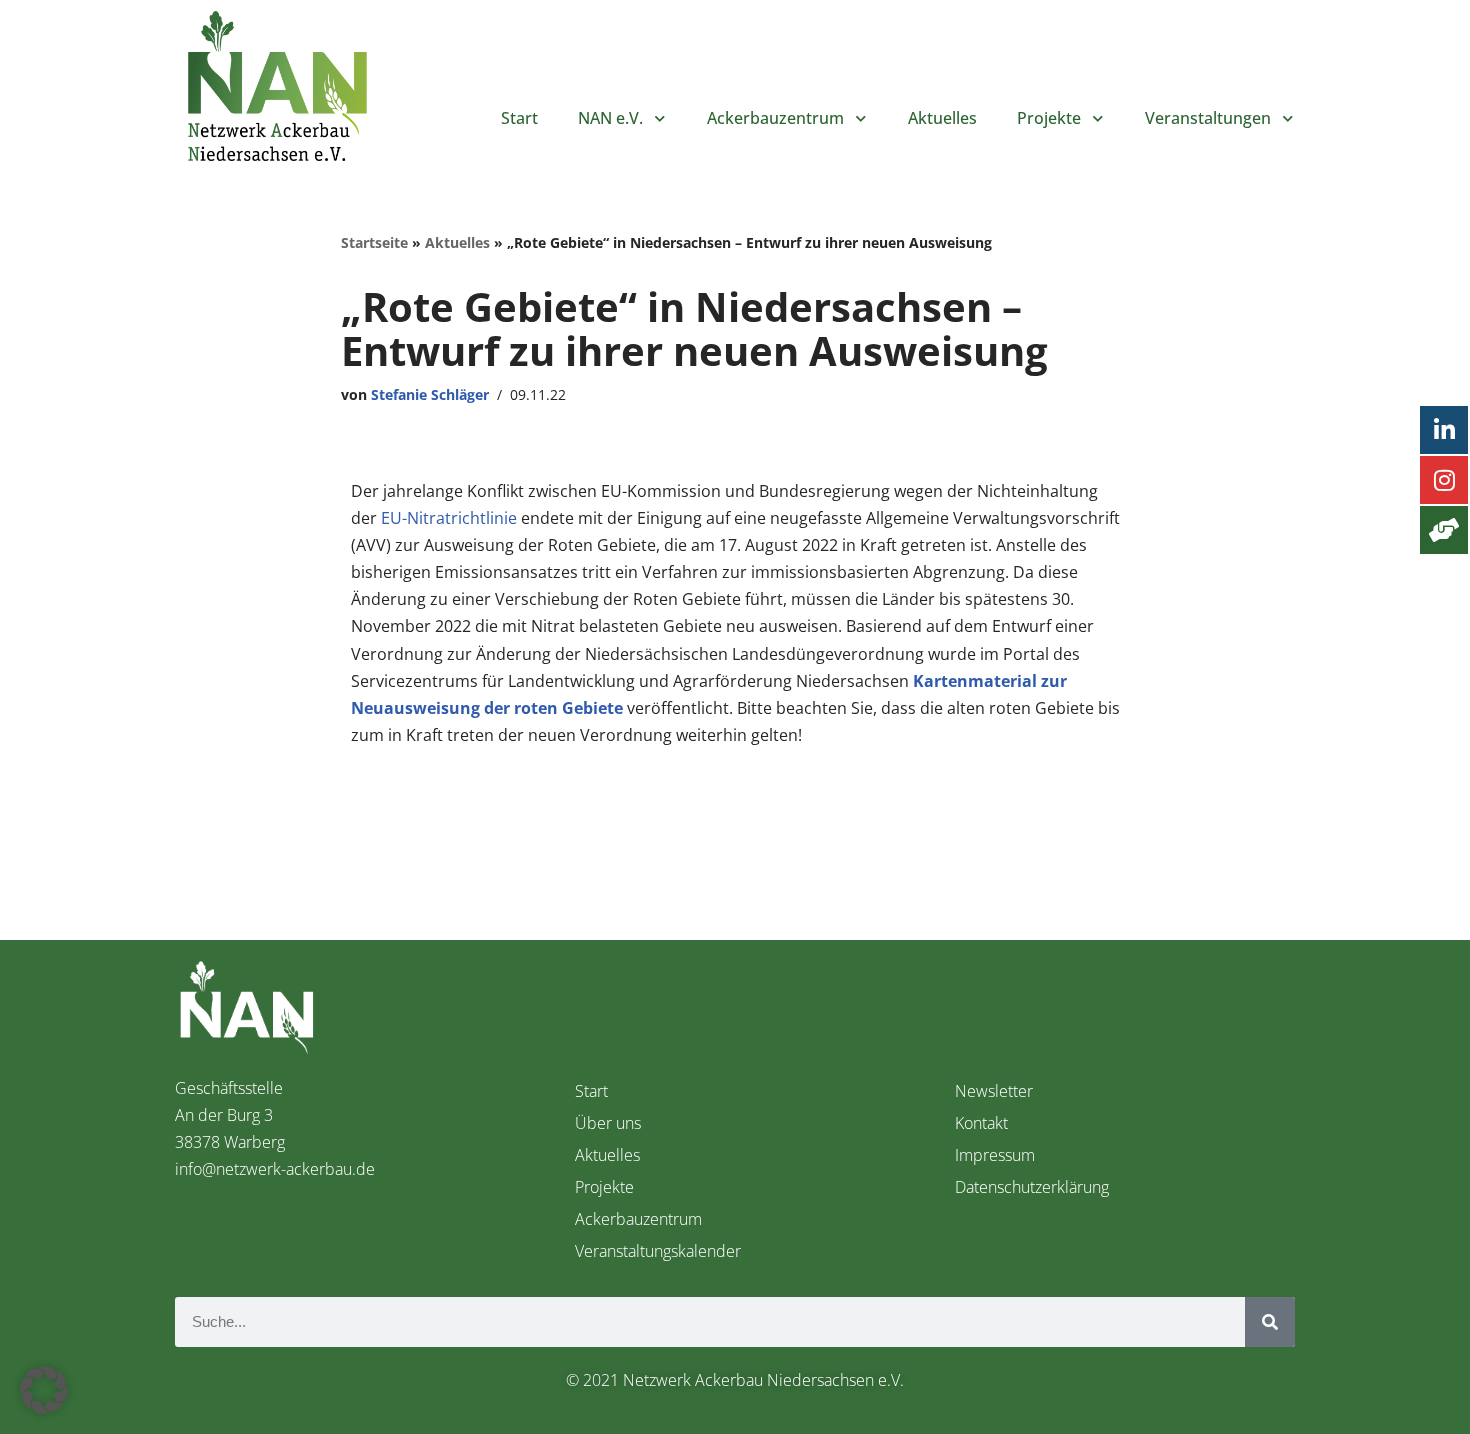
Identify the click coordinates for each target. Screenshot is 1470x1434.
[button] (44, 1390)
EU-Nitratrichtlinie (449, 518)
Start (519, 118)
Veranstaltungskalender (658, 1251)
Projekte (1049, 118)
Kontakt (981, 1123)
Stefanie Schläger (430, 394)
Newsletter (994, 1091)
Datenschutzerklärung (1032, 1187)
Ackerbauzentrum (638, 1219)
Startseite (374, 242)
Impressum (995, 1155)
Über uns (608, 1123)
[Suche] (1270, 1322)
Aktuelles (942, 118)
